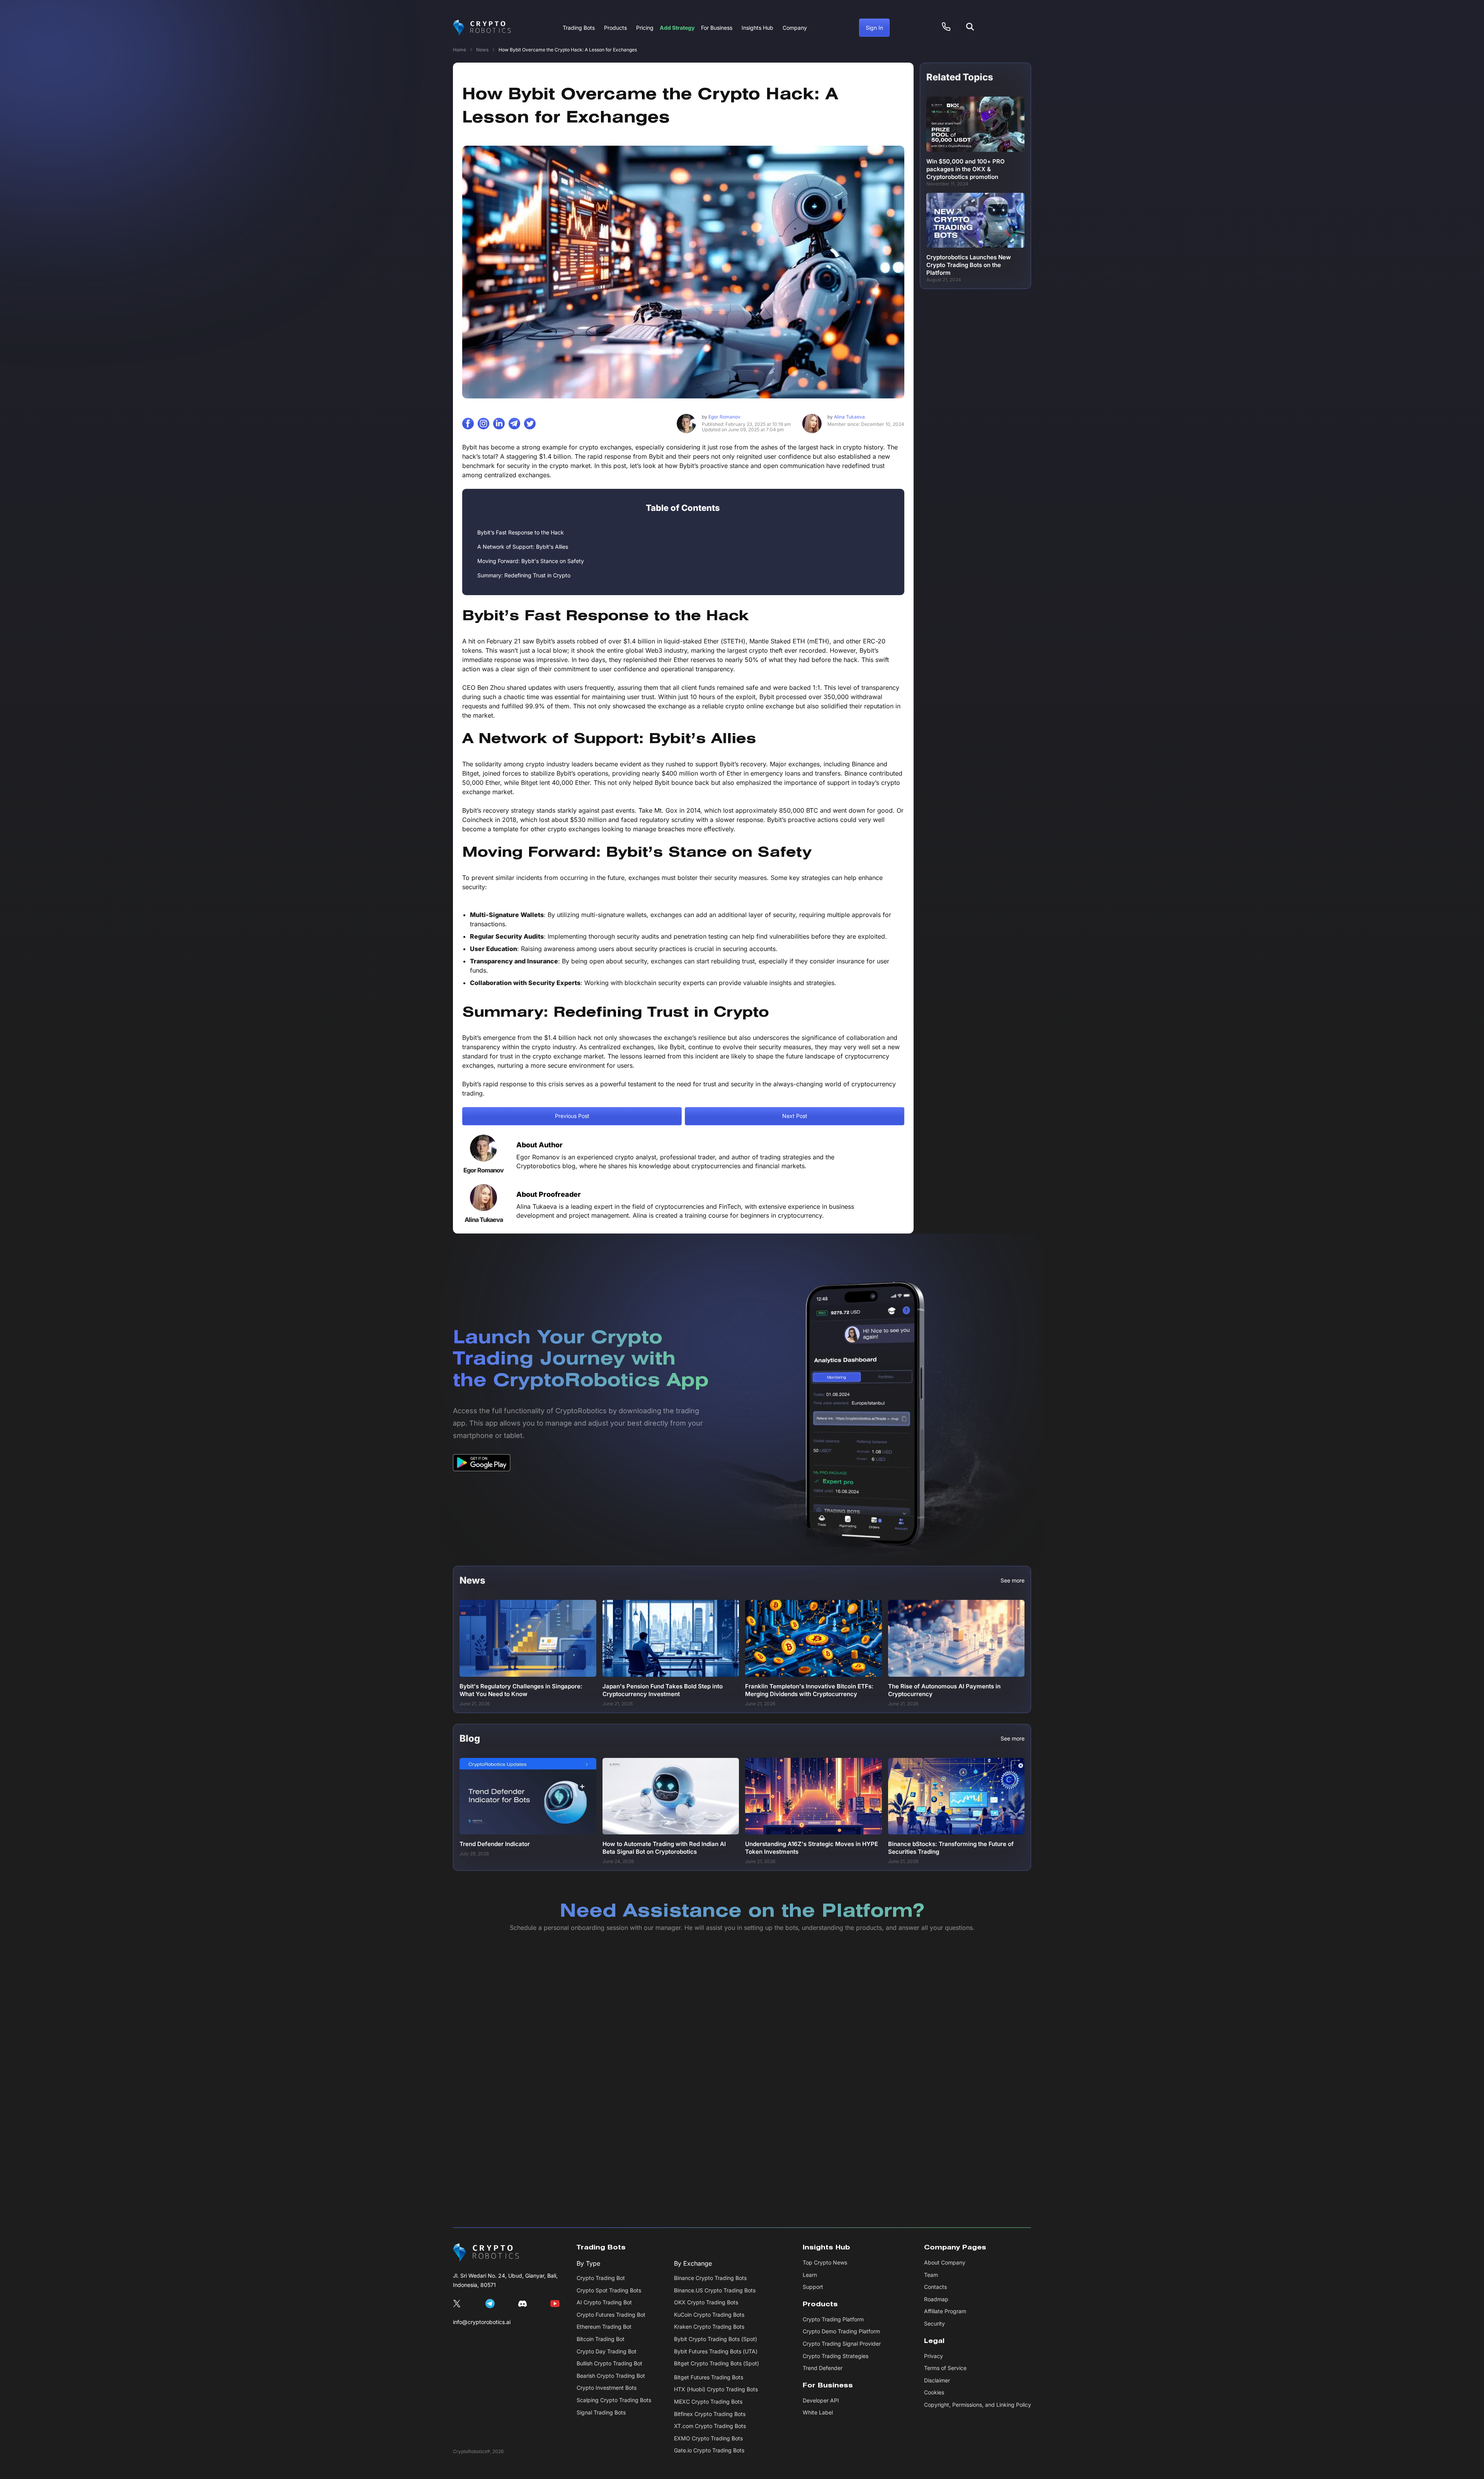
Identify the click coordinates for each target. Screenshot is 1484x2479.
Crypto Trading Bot (601, 2278)
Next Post (795, 1116)
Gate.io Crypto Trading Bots (709, 2450)
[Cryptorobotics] (482, 28)
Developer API (821, 2400)
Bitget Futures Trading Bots (709, 2377)
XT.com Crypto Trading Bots (710, 2426)
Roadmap (936, 2299)
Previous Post (572, 1116)
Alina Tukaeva (846, 417)
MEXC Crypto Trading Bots (708, 2402)
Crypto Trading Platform (833, 2319)
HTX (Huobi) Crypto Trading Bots (716, 2389)
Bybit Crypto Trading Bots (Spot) (716, 2339)
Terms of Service (945, 2368)
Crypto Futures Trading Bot (611, 2315)
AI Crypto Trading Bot (604, 2302)
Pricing (645, 28)
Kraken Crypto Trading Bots (709, 2327)
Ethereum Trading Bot (604, 2327)
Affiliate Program (945, 2311)
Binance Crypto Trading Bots (710, 2278)
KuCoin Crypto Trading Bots (709, 2315)
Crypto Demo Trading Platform (841, 2331)
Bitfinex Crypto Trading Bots (710, 2414)
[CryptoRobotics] (486, 2253)
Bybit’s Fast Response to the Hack (521, 532)
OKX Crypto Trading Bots (706, 2302)
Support (813, 2287)
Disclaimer (937, 2380)
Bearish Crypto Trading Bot (611, 2376)
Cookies (934, 2392)
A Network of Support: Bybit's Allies (523, 547)
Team (931, 2275)
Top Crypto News (825, 2262)
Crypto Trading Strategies (836, 2356)
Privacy (933, 2356)
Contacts (935, 2287)
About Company (945, 2262)
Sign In (874, 28)
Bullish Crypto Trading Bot (609, 2363)
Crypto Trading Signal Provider (842, 2344)
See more (1013, 1581)
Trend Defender (823, 2368)
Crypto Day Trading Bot (607, 2351)
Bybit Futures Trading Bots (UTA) (716, 2351)
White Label (818, 2412)
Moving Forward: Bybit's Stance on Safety (531, 561)
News (482, 50)
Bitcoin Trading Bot (601, 2339)
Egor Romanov (721, 417)
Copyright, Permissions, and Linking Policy (978, 2405)
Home (459, 50)
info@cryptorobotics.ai (482, 2322)
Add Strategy (677, 28)
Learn (810, 2275)
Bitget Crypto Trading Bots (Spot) (716, 2363)
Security (934, 2323)
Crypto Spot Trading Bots (609, 2290)
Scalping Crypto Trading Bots (614, 2400)
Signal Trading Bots (601, 2412)
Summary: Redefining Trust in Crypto (524, 575)
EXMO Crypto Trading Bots (708, 2438)
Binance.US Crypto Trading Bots (715, 2290)
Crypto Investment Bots (607, 2388)
